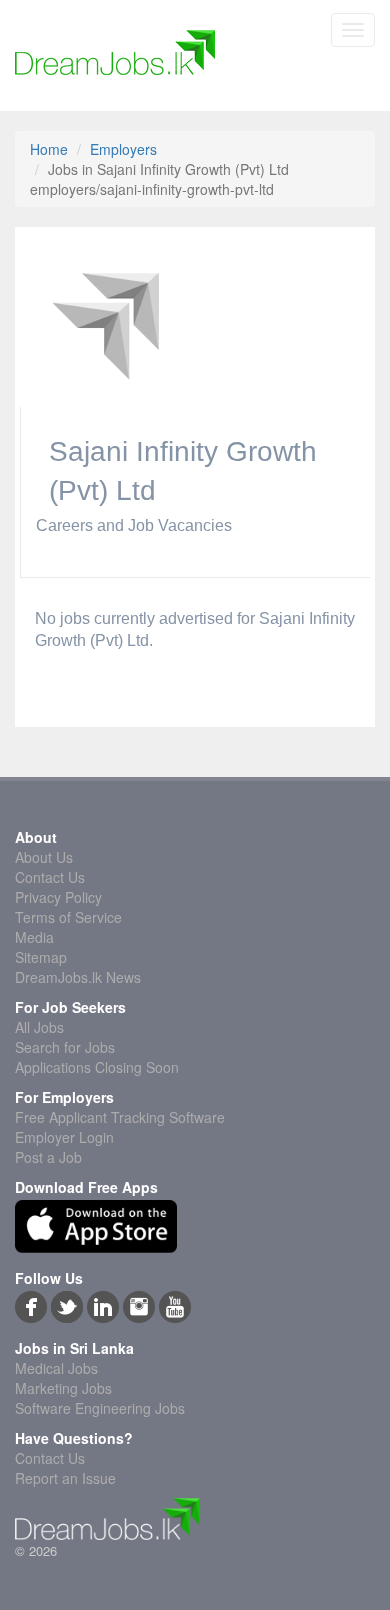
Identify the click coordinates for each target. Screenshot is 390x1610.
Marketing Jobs (63, 1388)
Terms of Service (68, 917)
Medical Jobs (56, 1368)
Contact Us (50, 877)
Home (49, 149)
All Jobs (39, 1027)
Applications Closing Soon (97, 1067)
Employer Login (64, 1137)
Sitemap (41, 957)
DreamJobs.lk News (78, 977)
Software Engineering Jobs (100, 1408)
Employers (123, 149)
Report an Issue (65, 1478)
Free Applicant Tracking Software (120, 1117)
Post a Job (48, 1157)
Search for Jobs (65, 1047)
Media (34, 937)
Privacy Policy (58, 897)
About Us (44, 857)
